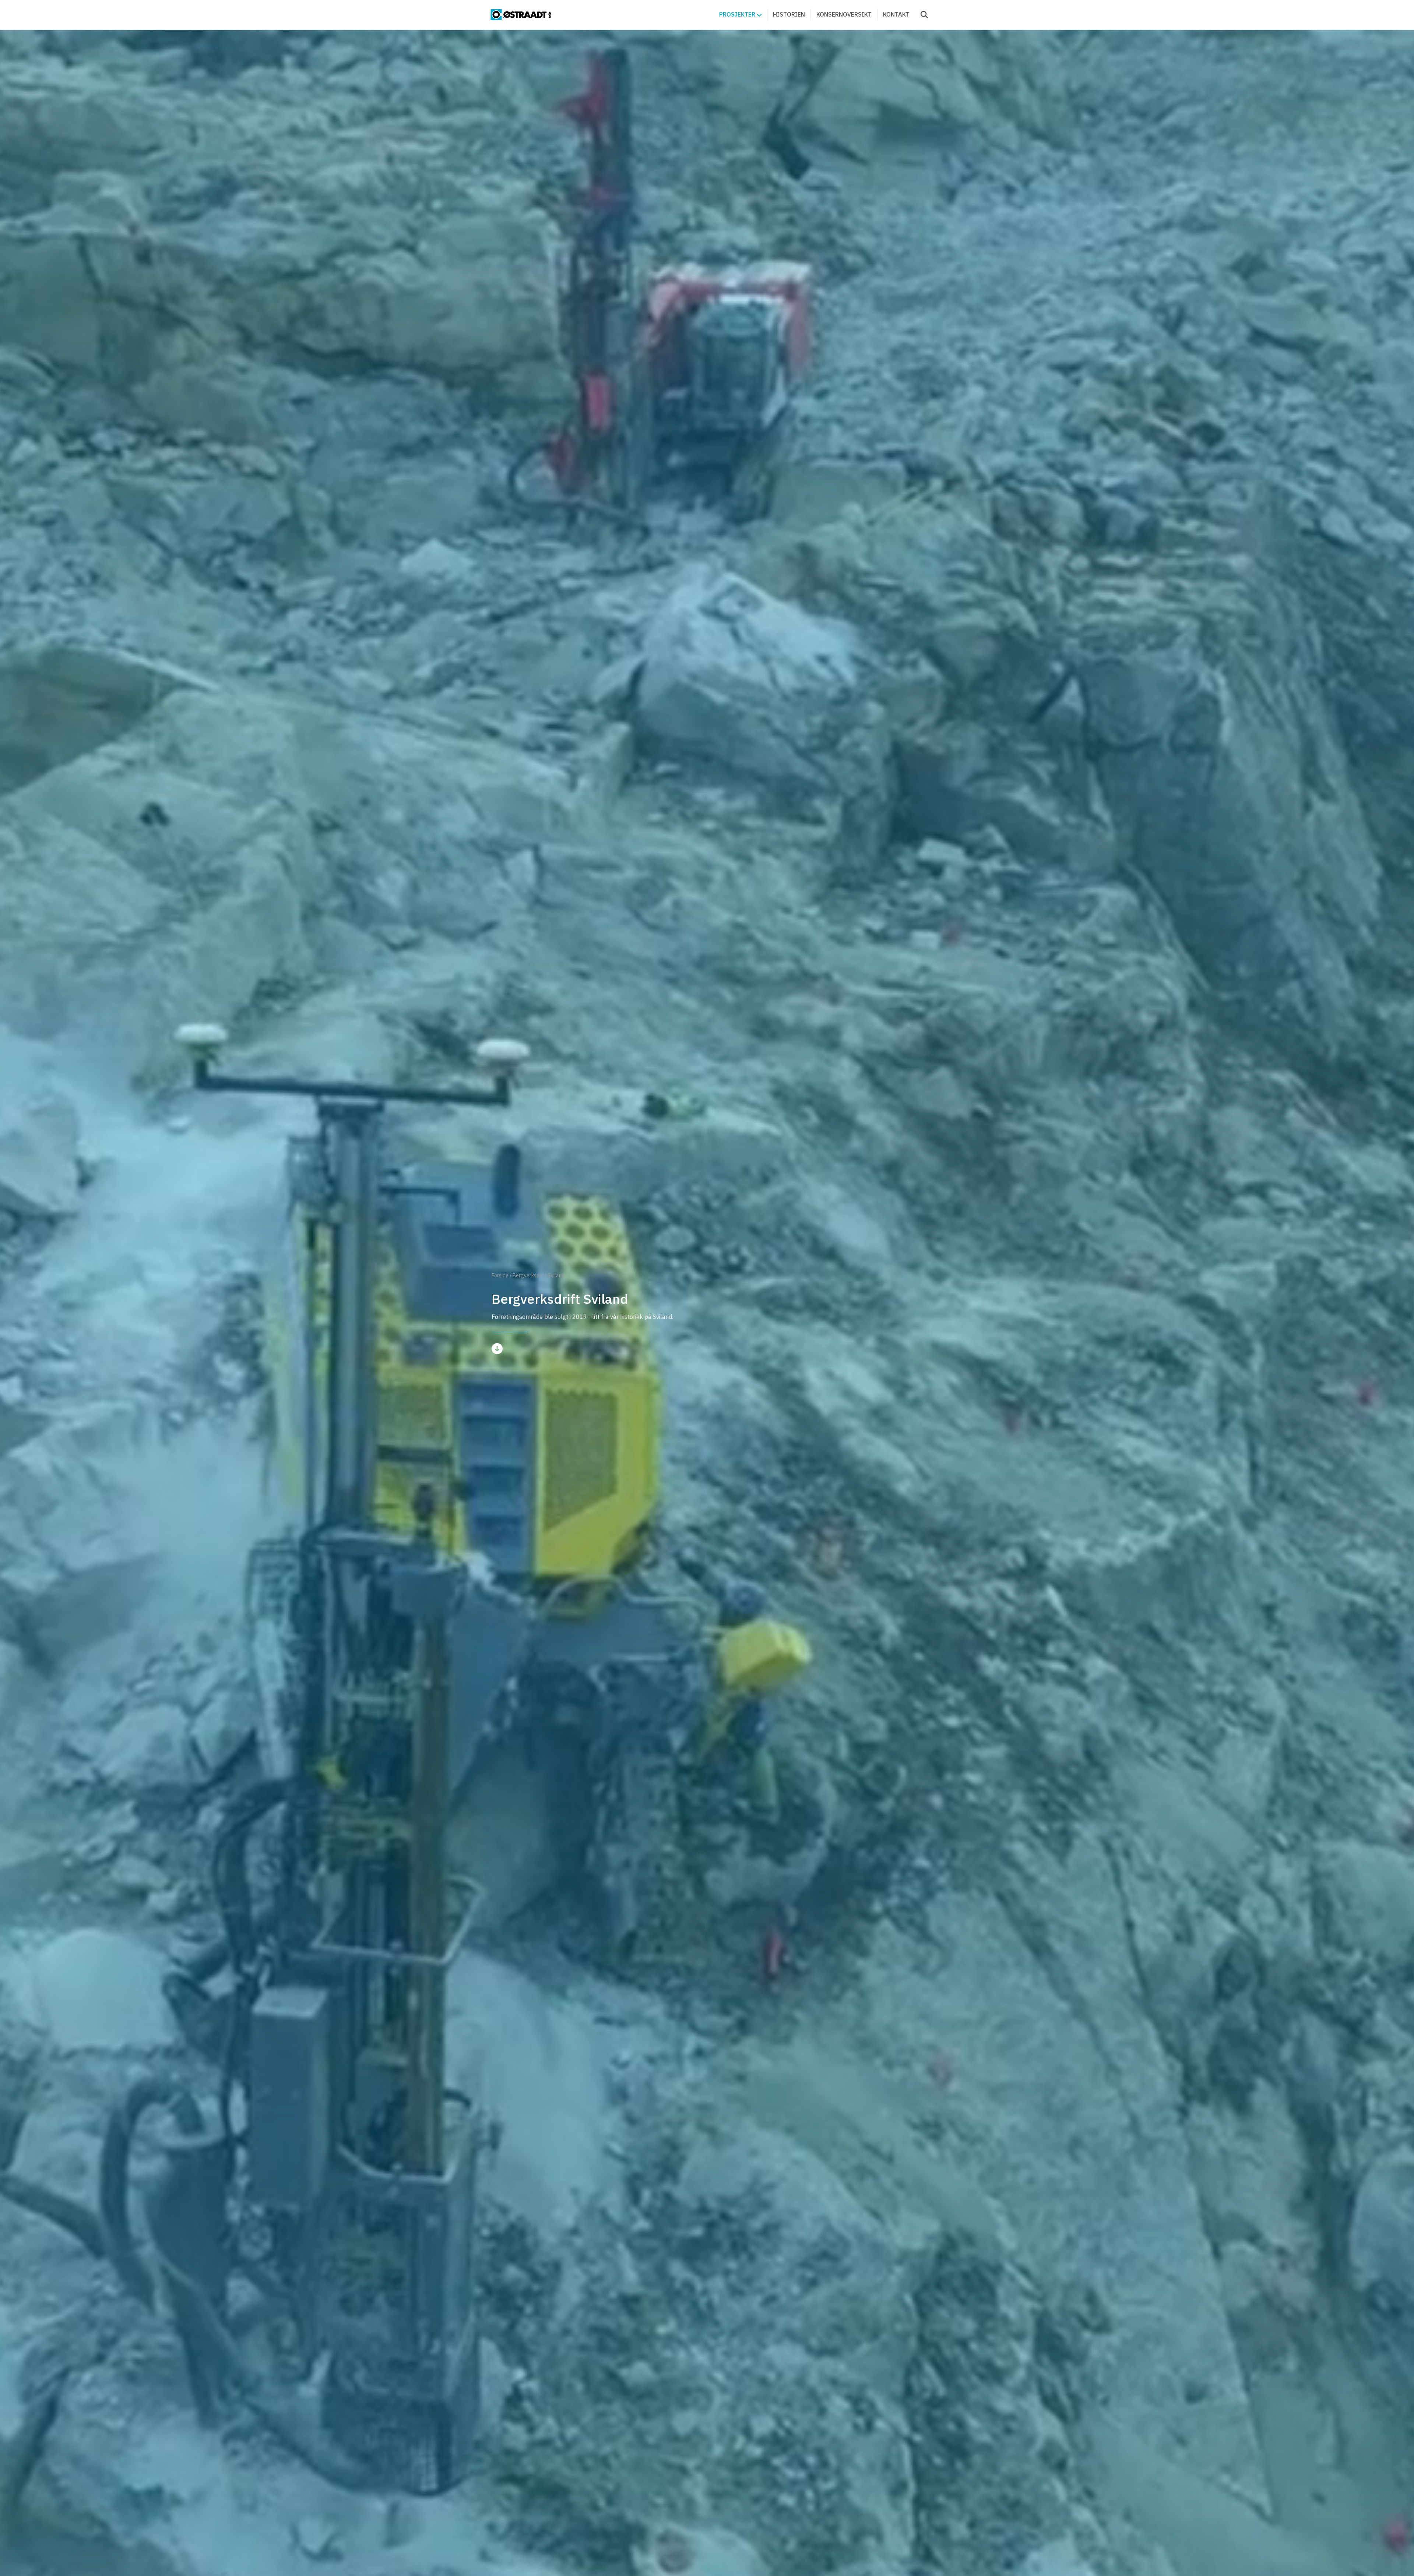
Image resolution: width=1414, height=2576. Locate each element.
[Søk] (920, 15)
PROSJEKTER (737, 14)
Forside (500, 1275)
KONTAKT (896, 14)
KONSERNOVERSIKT (844, 14)
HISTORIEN (789, 14)
